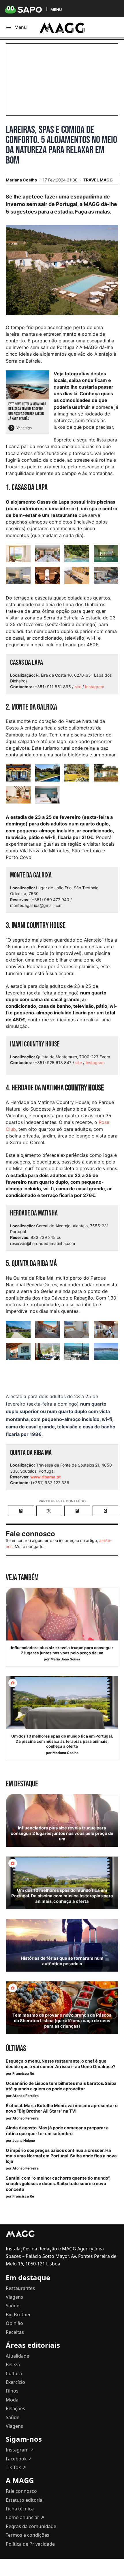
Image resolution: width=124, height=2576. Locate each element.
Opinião (14, 2323)
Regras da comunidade (31, 2526)
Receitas (15, 2332)
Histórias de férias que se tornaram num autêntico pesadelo (62, 1961)
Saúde (13, 2306)
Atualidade (17, 2356)
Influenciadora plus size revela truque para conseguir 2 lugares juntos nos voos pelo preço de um (62, 1650)
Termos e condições (28, 2535)
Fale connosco (21, 2491)
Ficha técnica (20, 2509)
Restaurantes (20, 2288)
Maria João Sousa (65, 1659)
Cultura (14, 2373)
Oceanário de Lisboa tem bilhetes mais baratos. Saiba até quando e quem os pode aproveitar (61, 2086)
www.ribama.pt (45, 1477)
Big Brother (18, 2315)
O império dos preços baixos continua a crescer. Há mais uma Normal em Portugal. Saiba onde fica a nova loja (61, 2156)
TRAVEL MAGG (98, 180)
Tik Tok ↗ (16, 2467)
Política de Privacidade (30, 2544)
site (78, 687)
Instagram (95, 687)
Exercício (15, 2382)
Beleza (13, 2365)
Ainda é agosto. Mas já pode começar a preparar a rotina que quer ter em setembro (57, 2131)
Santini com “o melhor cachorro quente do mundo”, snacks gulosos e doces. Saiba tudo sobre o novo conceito (58, 2184)
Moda (12, 2400)
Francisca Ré (23, 2073)
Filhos (12, 2391)
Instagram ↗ (20, 2450)
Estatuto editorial (25, 2500)
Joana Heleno (24, 2140)
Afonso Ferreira (26, 2096)
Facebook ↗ (19, 2459)
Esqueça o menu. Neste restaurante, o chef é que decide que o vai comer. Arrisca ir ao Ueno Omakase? (61, 2064)
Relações (15, 2408)
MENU (56, 9)
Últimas (16, 2049)
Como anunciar (25, 2517)
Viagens (14, 2297)
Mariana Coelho (65, 1753)
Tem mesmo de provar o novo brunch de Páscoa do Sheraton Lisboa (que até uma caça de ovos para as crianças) (62, 2021)
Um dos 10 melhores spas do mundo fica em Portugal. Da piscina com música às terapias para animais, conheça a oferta (62, 1741)
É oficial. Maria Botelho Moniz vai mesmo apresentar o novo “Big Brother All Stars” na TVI (62, 2108)
